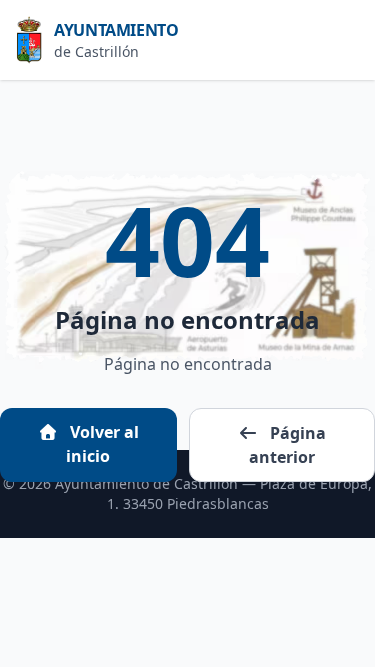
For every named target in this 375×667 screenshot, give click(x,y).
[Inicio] (35, 40)
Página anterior (287, 445)
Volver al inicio (102, 444)
